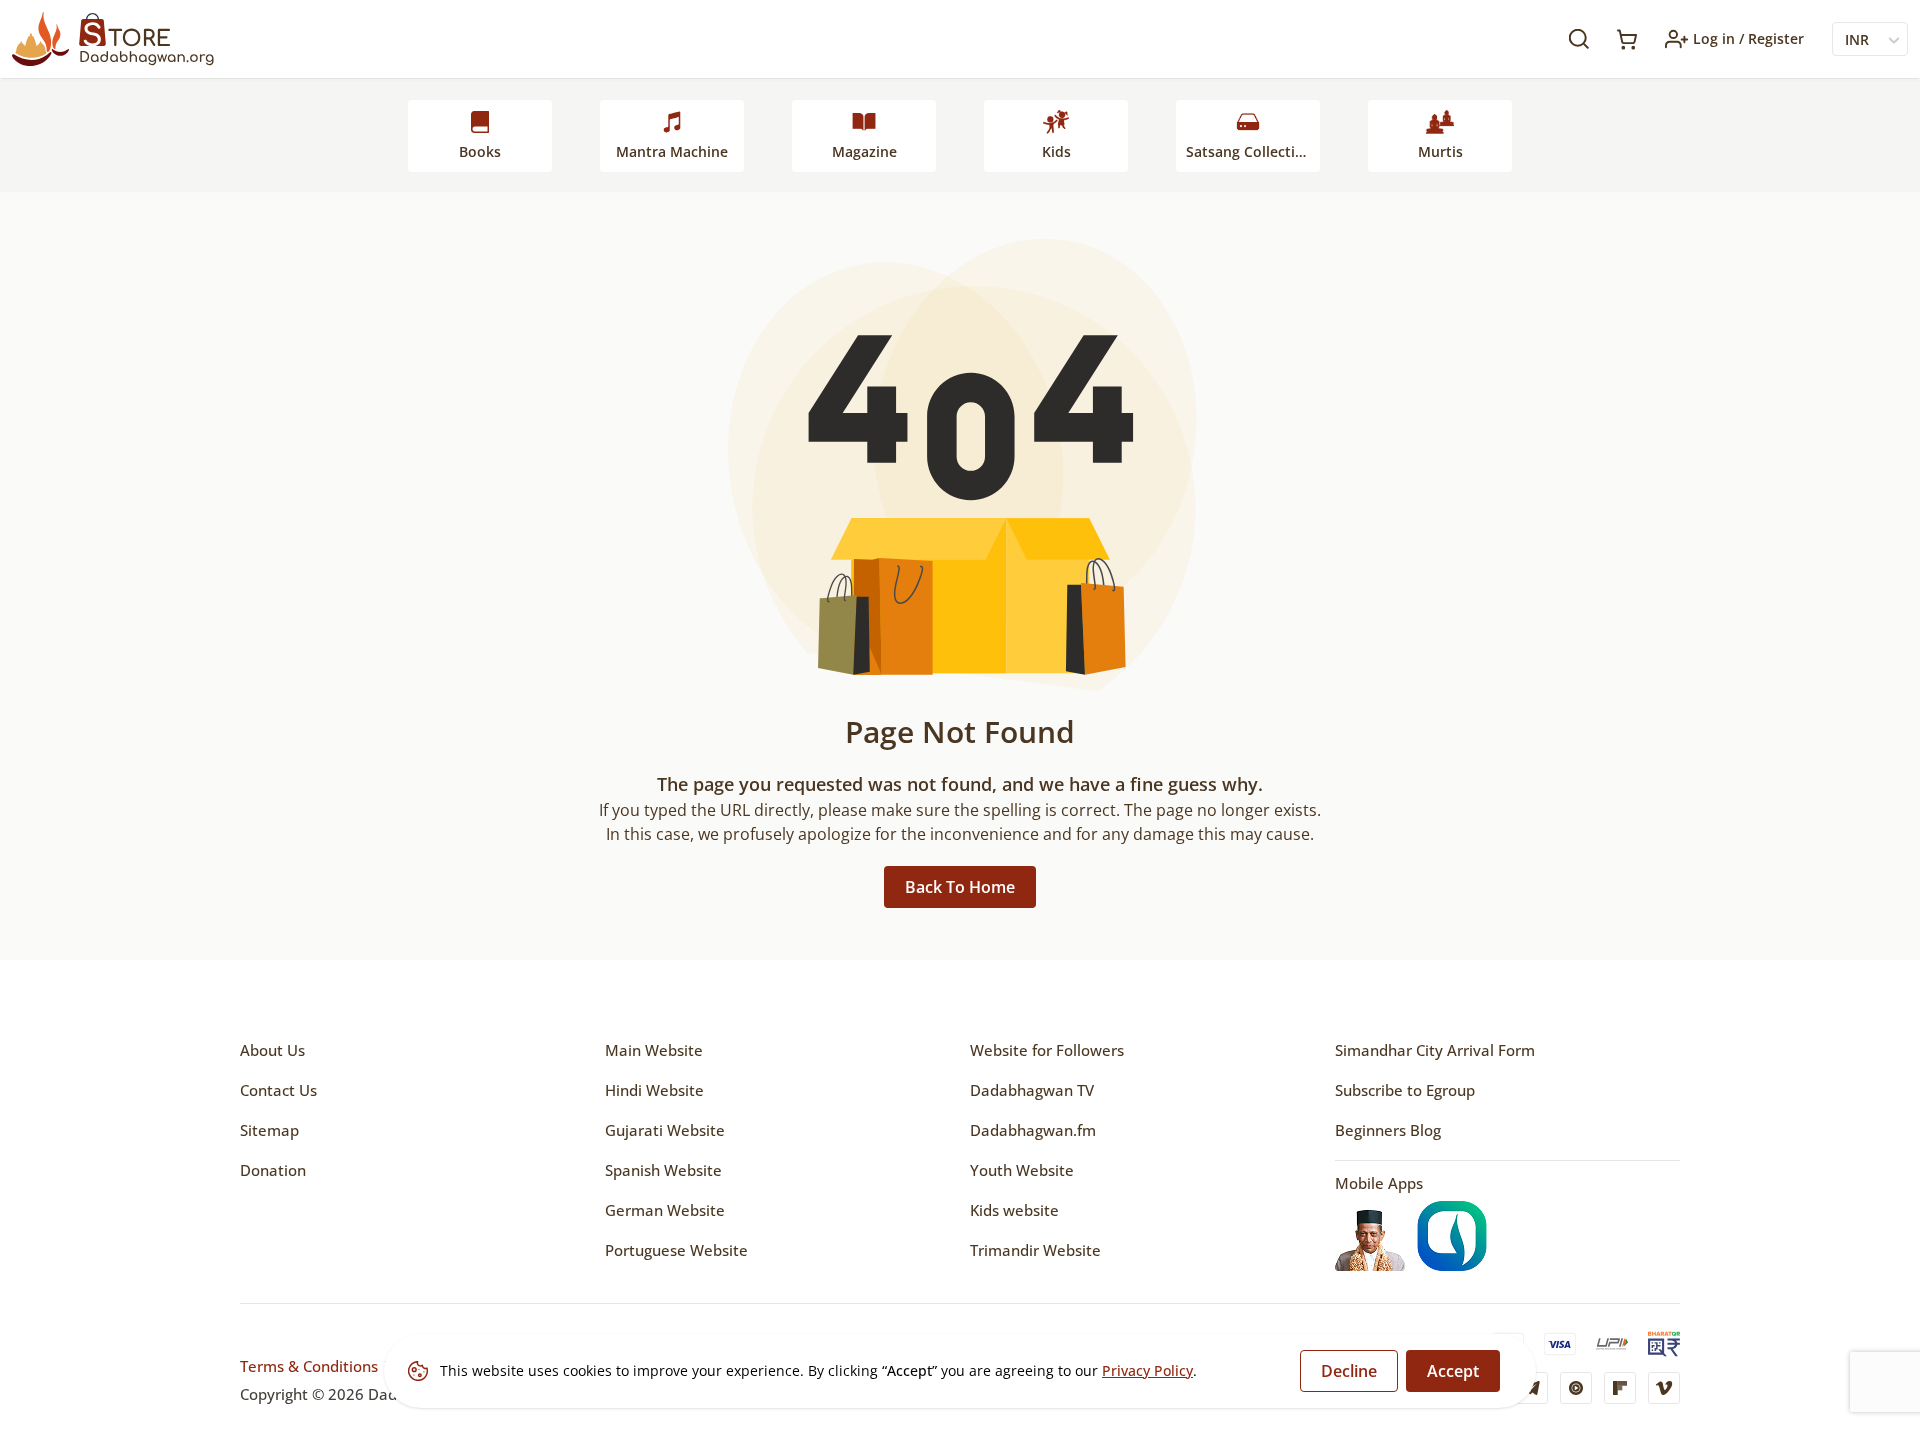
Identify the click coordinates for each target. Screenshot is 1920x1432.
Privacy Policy (1147, 1370)
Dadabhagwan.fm (1033, 1130)
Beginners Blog (1388, 1130)
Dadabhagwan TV (1032, 1090)
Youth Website (1022, 1170)
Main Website (654, 1050)
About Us (272, 1050)
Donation (273, 1170)
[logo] (113, 39)
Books (480, 151)
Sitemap (269, 1130)
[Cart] (1627, 39)
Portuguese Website (676, 1250)
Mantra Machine (672, 151)
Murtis (1440, 151)
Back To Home (960, 887)
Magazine (864, 151)
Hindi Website (654, 1090)
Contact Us (278, 1090)
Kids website (1014, 1210)
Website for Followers (1047, 1050)
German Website (665, 1210)
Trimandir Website (1035, 1250)
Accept (1453, 1371)
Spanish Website (663, 1170)
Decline (1349, 1371)
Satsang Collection (1249, 151)
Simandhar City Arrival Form (1435, 1050)
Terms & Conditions (309, 1366)
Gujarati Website (665, 1130)
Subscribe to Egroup (1405, 1090)
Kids (1056, 151)
